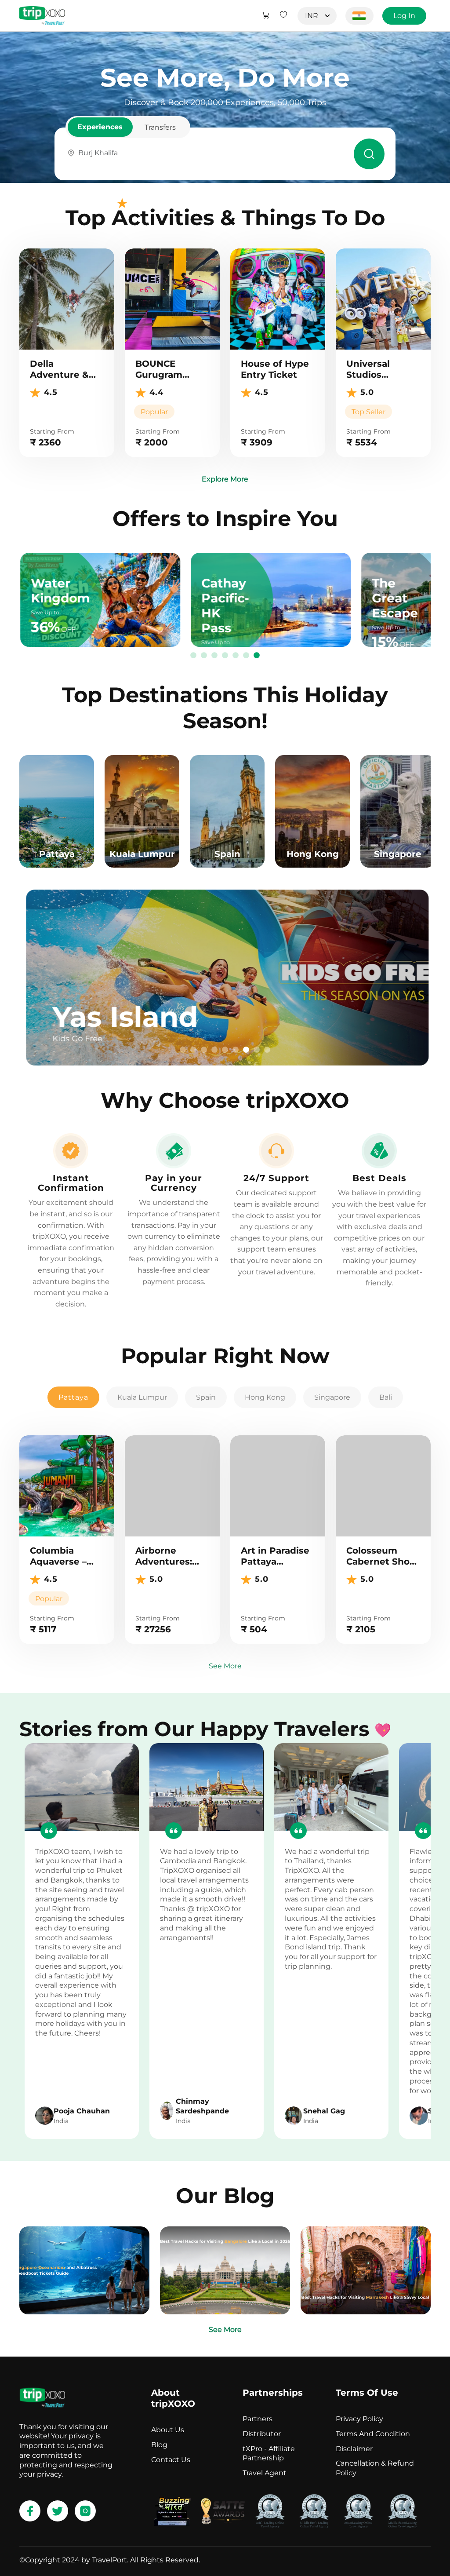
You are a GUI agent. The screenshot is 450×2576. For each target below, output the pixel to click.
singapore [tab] (332, 1397)
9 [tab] (267, 1050)
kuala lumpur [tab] (142, 1397)
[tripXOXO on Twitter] (58, 2511)
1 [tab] (193, 656)
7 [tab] (257, 656)
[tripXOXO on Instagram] (85, 2511)
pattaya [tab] (73, 1397)
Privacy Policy (359, 2419)
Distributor (262, 2434)
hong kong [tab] (265, 1397)
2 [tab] (204, 656)
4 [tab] (225, 656)
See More (225, 1666)
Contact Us (171, 2460)
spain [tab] (206, 1397)
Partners (258, 2419)
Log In (404, 16)
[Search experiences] (369, 154)
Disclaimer (354, 2449)
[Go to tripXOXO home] (42, 16)
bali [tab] (386, 1397)
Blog (159, 2445)
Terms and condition (373, 2434)
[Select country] (359, 16)
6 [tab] (246, 656)
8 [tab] (257, 1050)
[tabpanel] (225, 978)
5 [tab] (236, 656)
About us (168, 2430)
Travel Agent (265, 2473)
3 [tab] (214, 656)
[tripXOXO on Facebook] (30, 2511)
